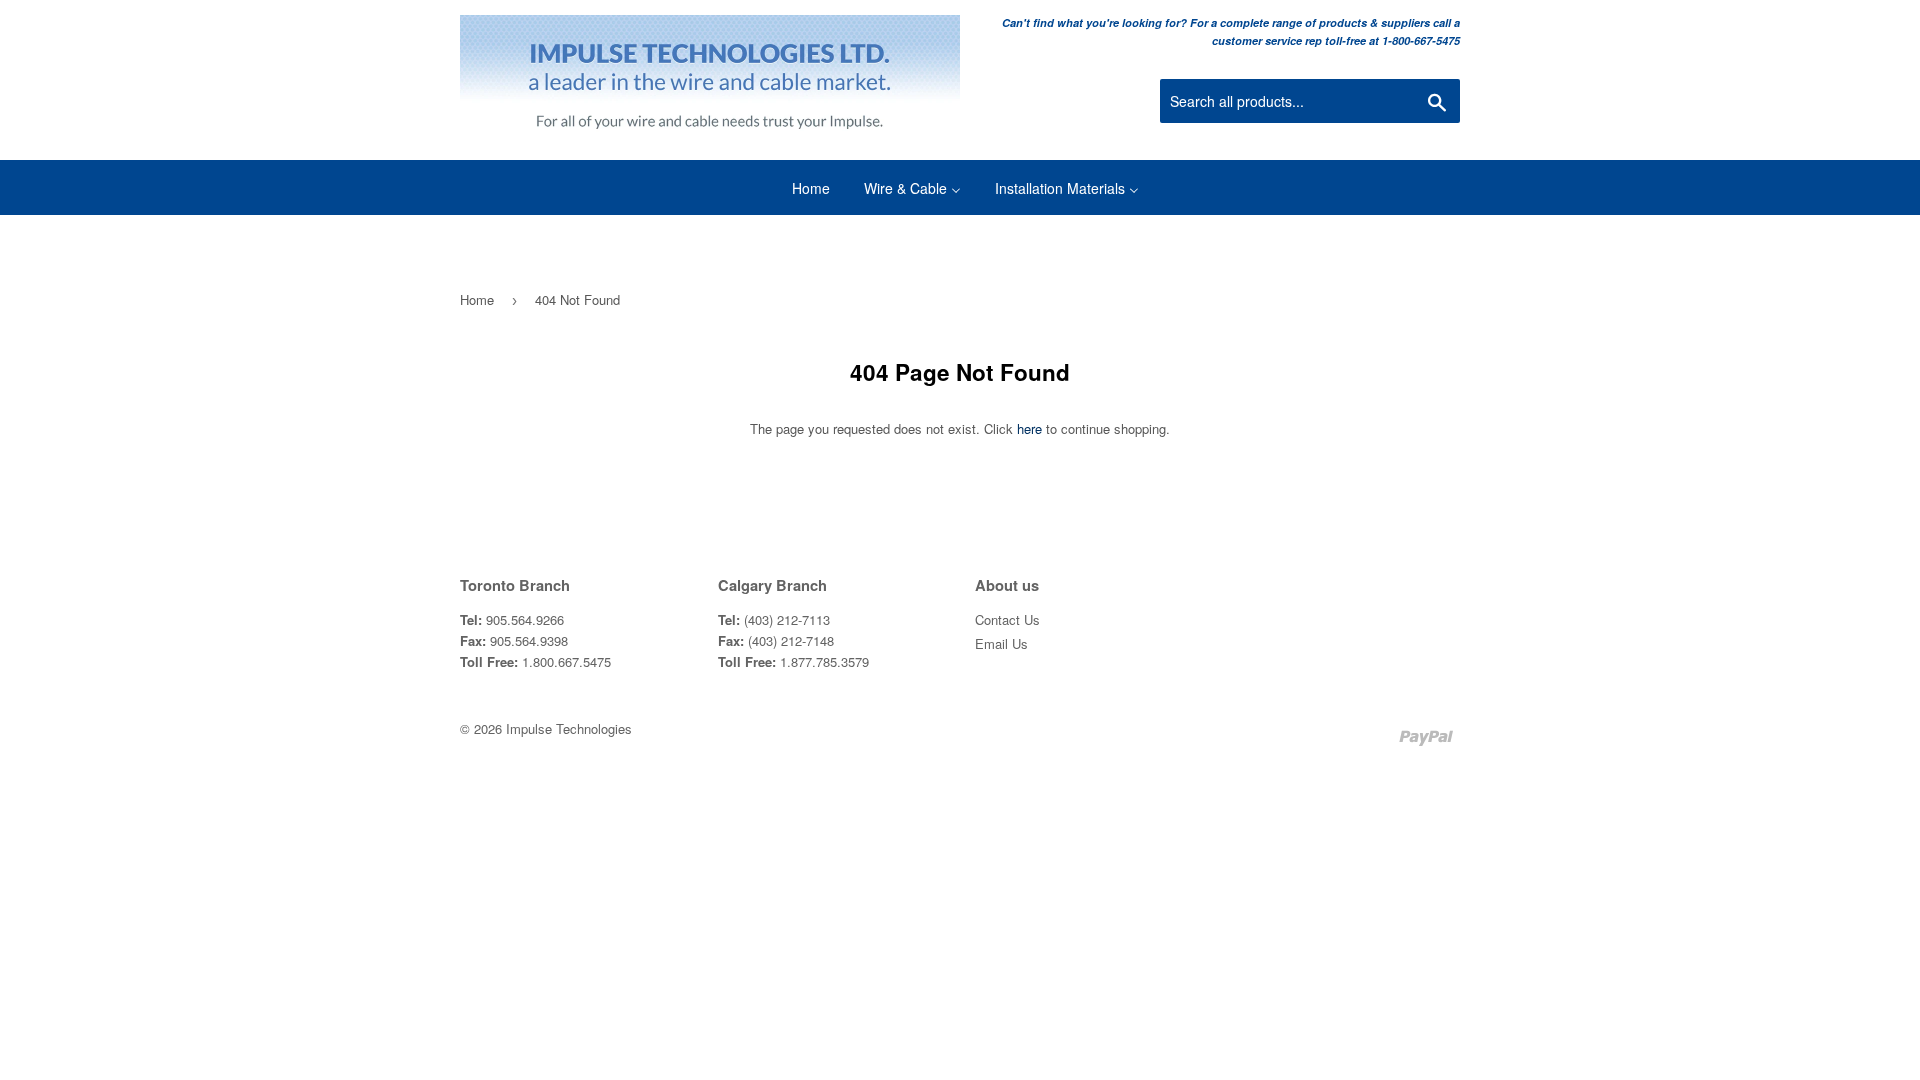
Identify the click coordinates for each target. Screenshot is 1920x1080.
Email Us (1001, 643)
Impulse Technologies (569, 728)
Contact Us (1007, 619)
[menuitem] (798, 187)
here (1029, 428)
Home (477, 299)
